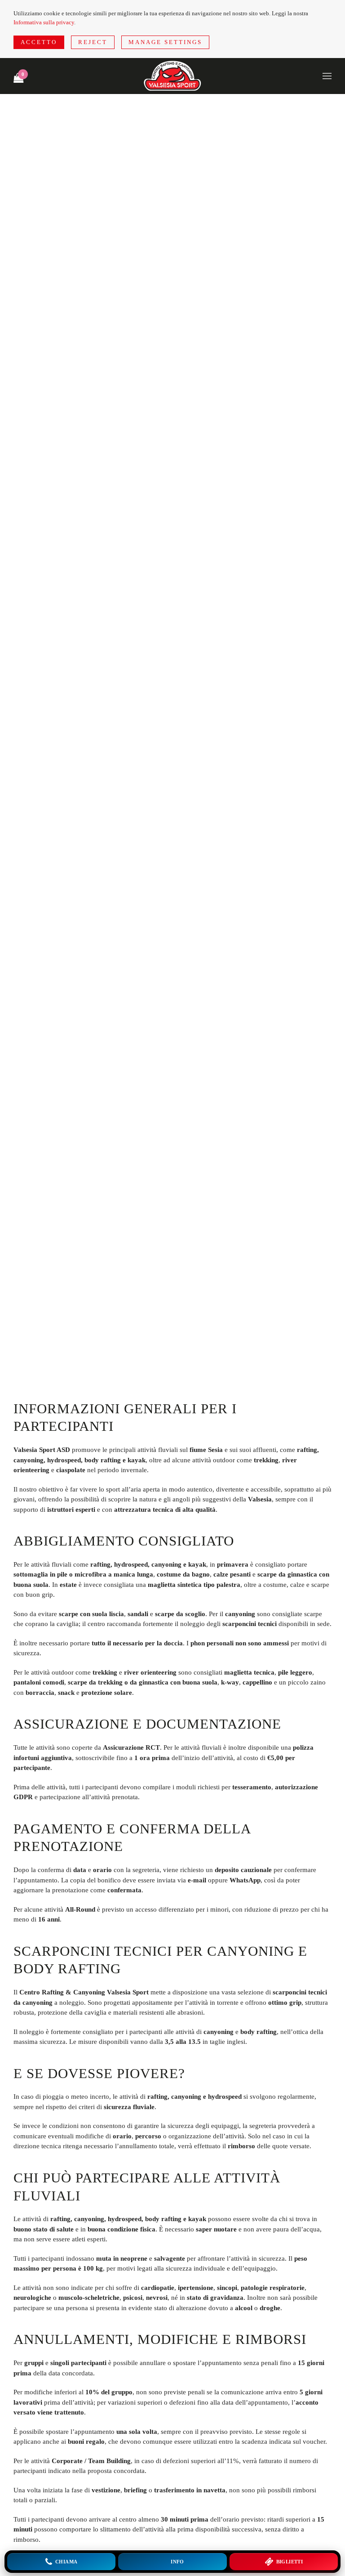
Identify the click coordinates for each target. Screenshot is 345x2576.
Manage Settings (165, 42)
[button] (327, 76)
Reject (93, 42)
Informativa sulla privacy (44, 22)
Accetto (39, 42)
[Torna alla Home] (172, 76)
